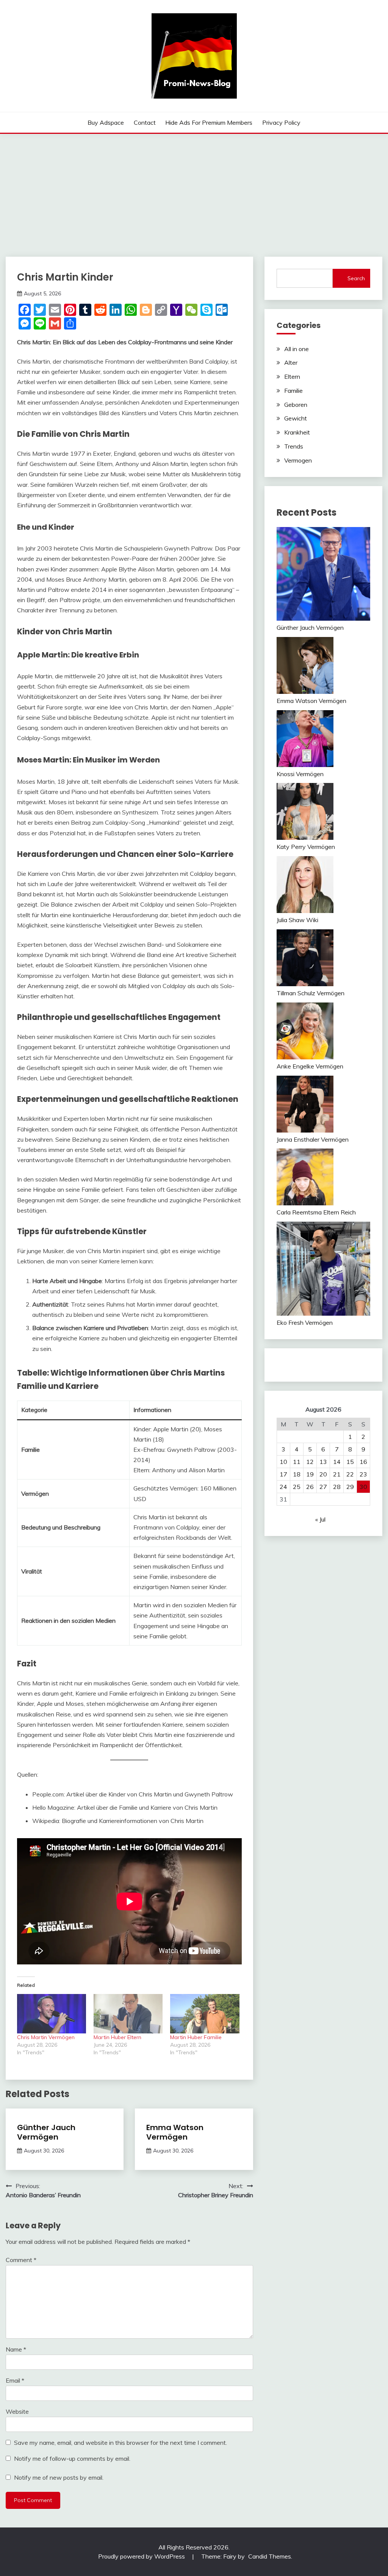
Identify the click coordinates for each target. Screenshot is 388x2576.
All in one (296, 349)
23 (363, 1474)
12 (310, 1462)
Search (356, 278)
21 (337, 1474)
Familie (293, 391)
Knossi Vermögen (300, 774)
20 (323, 1474)
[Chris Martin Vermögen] (52, 2014)
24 (283, 1487)
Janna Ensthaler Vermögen (313, 1139)
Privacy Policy (281, 122)
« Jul (320, 1519)
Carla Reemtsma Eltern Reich (316, 1212)
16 (363, 1462)
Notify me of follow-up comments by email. (72, 2458)
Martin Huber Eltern (117, 2037)
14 (337, 1462)
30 (363, 1487)
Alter (291, 362)
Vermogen (298, 460)
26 (310, 1487)
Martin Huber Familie (196, 2037)
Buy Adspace (106, 122)
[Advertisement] (194, 191)
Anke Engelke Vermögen (310, 1066)
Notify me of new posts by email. (59, 2477)
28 (337, 1487)
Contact (145, 122)
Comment (21, 2260)
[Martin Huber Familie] (205, 2014)
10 (283, 1462)
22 (350, 1474)
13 (323, 1462)
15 (350, 1462)
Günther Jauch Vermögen (46, 2132)
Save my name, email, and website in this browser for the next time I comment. (120, 2443)
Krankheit (297, 432)
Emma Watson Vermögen (175, 2132)
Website (17, 2411)
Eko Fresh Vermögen (305, 1323)
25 (297, 1487)
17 (283, 1474)
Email (15, 2380)
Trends (294, 446)
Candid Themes (270, 2556)
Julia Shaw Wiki (297, 920)
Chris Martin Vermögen (46, 2037)
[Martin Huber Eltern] (128, 2014)
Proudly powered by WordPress (142, 2556)
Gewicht (296, 418)
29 (350, 1487)
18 (297, 1474)
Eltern (292, 377)
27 (323, 1487)
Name (16, 2349)
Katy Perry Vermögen (306, 847)
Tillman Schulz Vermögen (311, 993)
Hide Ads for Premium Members (209, 122)
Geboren (296, 405)
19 (310, 1474)
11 (297, 1462)
